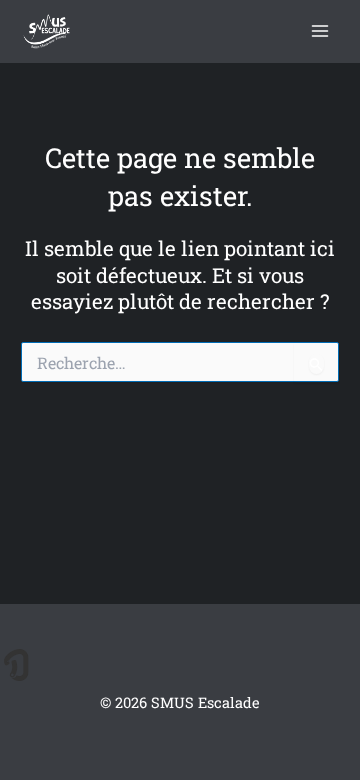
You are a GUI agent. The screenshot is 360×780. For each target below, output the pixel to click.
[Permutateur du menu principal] (320, 31)
